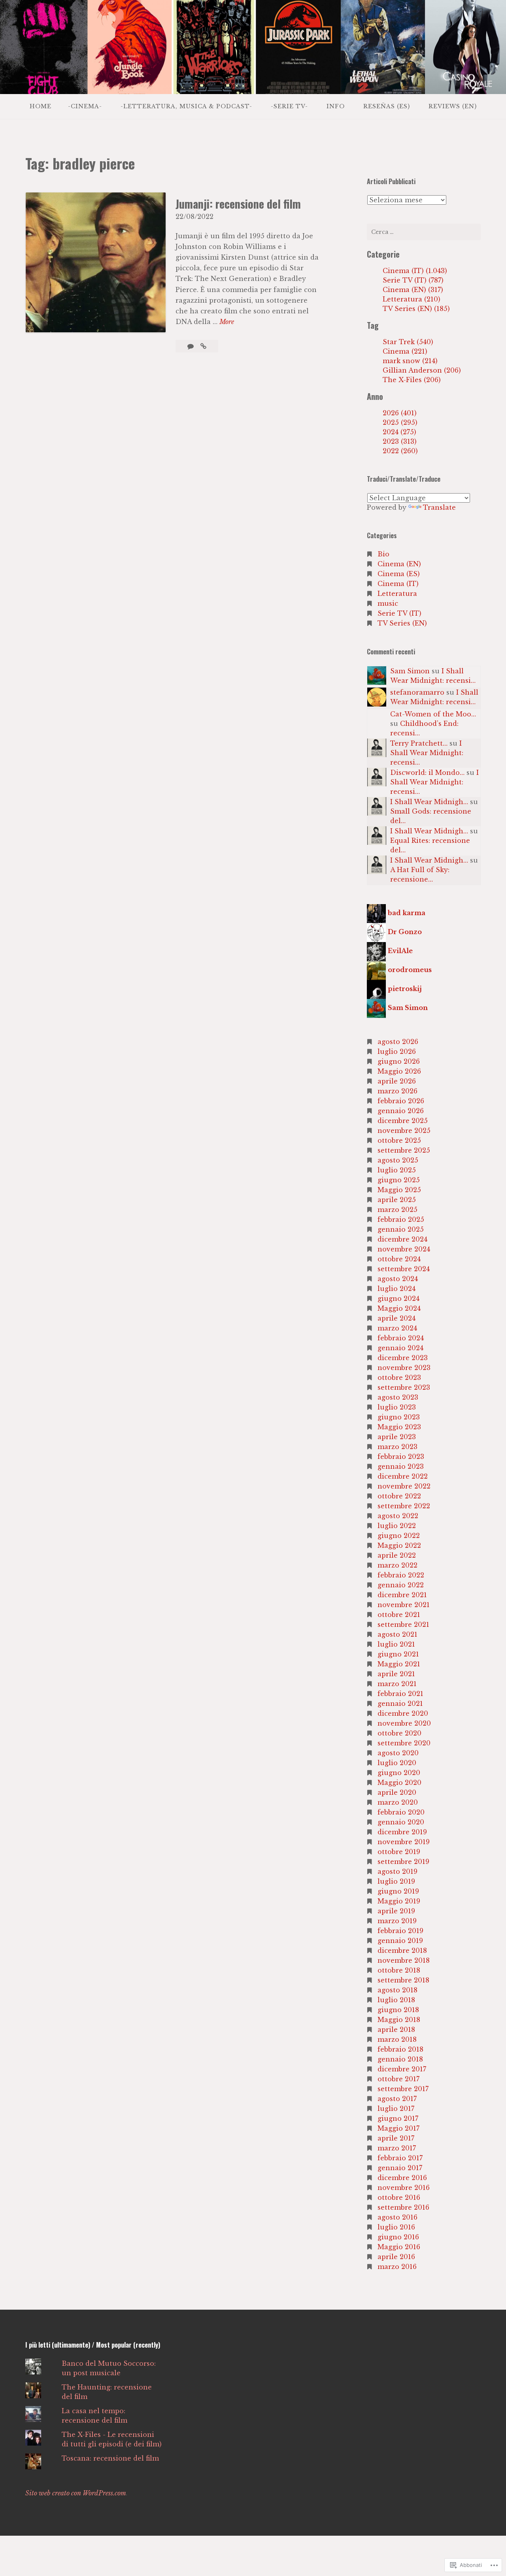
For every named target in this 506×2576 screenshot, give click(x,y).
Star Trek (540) (408, 342)
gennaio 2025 (401, 1229)
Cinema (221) (405, 351)
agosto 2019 (397, 1871)
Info (336, 106)
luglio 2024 (396, 1289)
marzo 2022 (397, 1565)
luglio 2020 (397, 1763)
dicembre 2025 (403, 1121)
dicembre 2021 (402, 1595)
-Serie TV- (289, 106)
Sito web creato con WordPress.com (76, 2493)
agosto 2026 (398, 1042)
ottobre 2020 (399, 1733)
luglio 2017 (396, 2109)
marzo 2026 (397, 1091)
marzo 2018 (397, 2039)
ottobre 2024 (399, 1259)
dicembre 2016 (402, 2178)
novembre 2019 (404, 1842)
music (388, 603)
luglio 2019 (396, 1881)
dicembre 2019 (402, 1832)
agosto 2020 (398, 1753)
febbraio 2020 (401, 1812)
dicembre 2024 (402, 1239)
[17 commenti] (192, 346)
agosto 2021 (397, 1634)
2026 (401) (400, 413)
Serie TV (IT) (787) (413, 280)
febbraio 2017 (400, 2158)
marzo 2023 (397, 1447)
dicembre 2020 (403, 1713)
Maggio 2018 (399, 2020)
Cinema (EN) (399, 564)
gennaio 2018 (400, 2059)
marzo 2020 (398, 1802)
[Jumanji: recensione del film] (203, 346)
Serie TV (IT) (399, 613)
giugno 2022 (399, 1536)
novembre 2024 (404, 1249)
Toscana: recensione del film (110, 2458)
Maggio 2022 (399, 1545)
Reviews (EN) (453, 106)
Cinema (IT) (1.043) (415, 271)
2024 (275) (399, 432)
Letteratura (397, 594)
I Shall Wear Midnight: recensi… (427, 753)
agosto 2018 (397, 1990)
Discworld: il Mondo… (427, 773)
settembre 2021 (403, 1624)
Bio (383, 554)
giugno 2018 (398, 2010)
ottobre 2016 (399, 2197)
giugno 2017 (398, 2118)
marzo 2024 (397, 1328)
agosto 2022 (398, 1516)
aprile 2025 (397, 1200)
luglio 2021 (396, 1644)
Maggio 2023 (399, 1427)
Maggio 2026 (399, 1071)
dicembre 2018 (402, 1950)
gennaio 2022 (401, 1585)
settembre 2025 (404, 1150)
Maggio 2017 (398, 2128)
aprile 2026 (397, 1081)
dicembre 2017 (402, 2069)
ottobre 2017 (398, 2079)
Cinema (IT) (398, 584)
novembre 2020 (404, 1723)
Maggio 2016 (399, 2247)
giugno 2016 (398, 2237)
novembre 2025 (404, 1131)
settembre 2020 (404, 1743)
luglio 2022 (397, 1526)
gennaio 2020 (401, 1822)
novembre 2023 (404, 1368)
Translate (439, 507)
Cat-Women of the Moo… (433, 714)
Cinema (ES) (399, 574)
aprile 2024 (396, 1318)
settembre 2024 (404, 1269)
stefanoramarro (417, 692)
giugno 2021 (398, 1654)
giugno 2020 (399, 1773)
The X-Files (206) (412, 380)
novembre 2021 (404, 1605)
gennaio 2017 (400, 2168)
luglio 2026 (397, 1052)
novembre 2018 (404, 1960)
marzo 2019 (397, 1921)
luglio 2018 (396, 2000)
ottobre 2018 (399, 1970)
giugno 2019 (398, 1891)
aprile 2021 (396, 1674)
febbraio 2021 (400, 1694)
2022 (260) (400, 451)
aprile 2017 (396, 2138)
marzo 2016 (397, 2267)
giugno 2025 (399, 1180)
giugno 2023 (399, 1417)
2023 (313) (400, 441)
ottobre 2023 (399, 1378)
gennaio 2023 (401, 1466)
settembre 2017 (403, 2089)
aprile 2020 (397, 1792)
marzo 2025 (397, 1210)
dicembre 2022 (403, 1476)
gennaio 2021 (400, 1704)
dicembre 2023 (403, 1358)
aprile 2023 (397, 1437)
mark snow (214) (410, 361)
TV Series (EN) (402, 623)
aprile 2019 (396, 1911)
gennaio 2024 (400, 1348)
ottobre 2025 (399, 1140)
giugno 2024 (398, 1298)
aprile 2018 (396, 2030)
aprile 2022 (397, 1555)
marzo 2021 (397, 1684)
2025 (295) (400, 422)
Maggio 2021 (399, 1664)
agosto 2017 (397, 2099)
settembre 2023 (404, 1387)
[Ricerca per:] (424, 232)
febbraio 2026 (401, 1101)
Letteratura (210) (412, 299)
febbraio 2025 (401, 1219)
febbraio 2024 (401, 1338)
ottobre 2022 (399, 1496)
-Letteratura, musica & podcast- (186, 106)
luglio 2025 (397, 1170)
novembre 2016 (404, 2188)
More (227, 322)
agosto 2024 (398, 1279)
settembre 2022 (404, 1506)
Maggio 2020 (399, 1783)
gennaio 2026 (401, 1111)
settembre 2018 (403, 1980)
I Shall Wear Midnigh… (429, 802)
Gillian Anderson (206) (422, 370)
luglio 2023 (397, 1407)
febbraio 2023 (401, 1457)
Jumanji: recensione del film (238, 204)
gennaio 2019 (400, 1941)
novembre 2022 (404, 1486)
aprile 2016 (396, 2257)
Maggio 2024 (399, 1308)
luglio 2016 (396, 2227)
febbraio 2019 (400, 1931)
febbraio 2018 (400, 2049)
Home (41, 106)
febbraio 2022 (401, 1575)
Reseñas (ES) (387, 106)
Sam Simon (410, 671)
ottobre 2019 (399, 1852)
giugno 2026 (399, 1061)
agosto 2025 (398, 1160)
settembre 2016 (403, 2207)
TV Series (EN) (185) (416, 309)
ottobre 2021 (399, 1615)
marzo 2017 (397, 2148)
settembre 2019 (403, 1862)
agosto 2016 (397, 2217)
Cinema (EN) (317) (413, 290)
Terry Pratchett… (419, 743)
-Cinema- (85, 106)
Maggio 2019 (399, 1901)
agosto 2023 (398, 1397)
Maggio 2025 (399, 1190)
